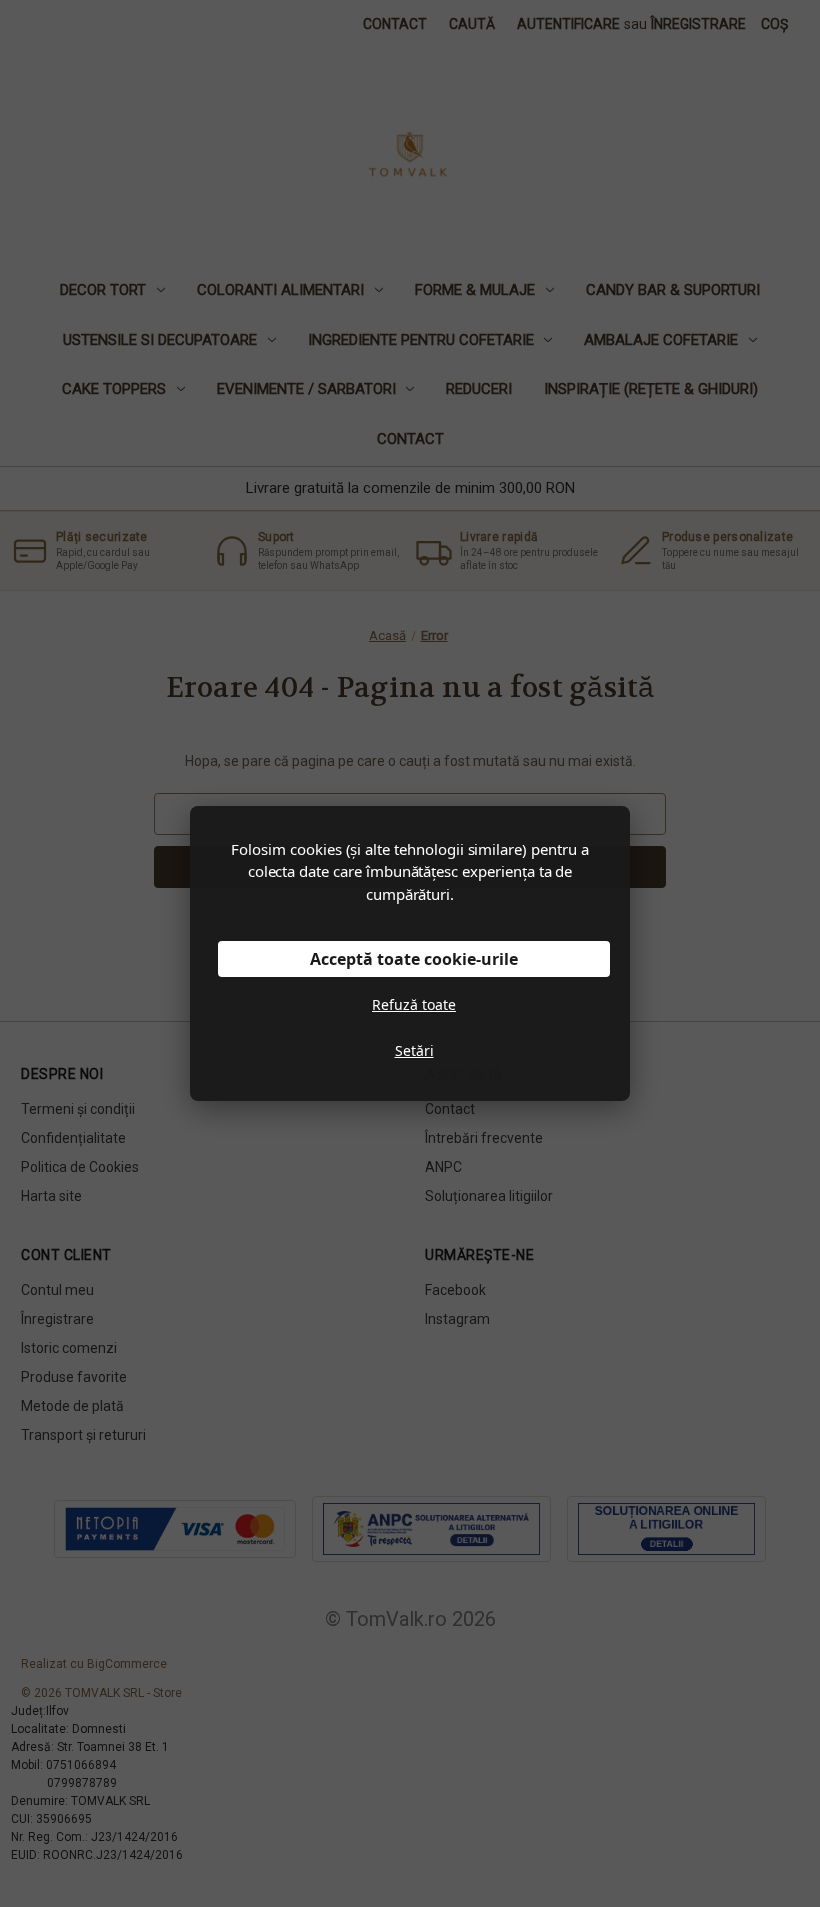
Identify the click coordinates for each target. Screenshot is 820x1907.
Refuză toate (414, 1004)
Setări (414, 1050)
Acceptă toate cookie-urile (414, 959)
